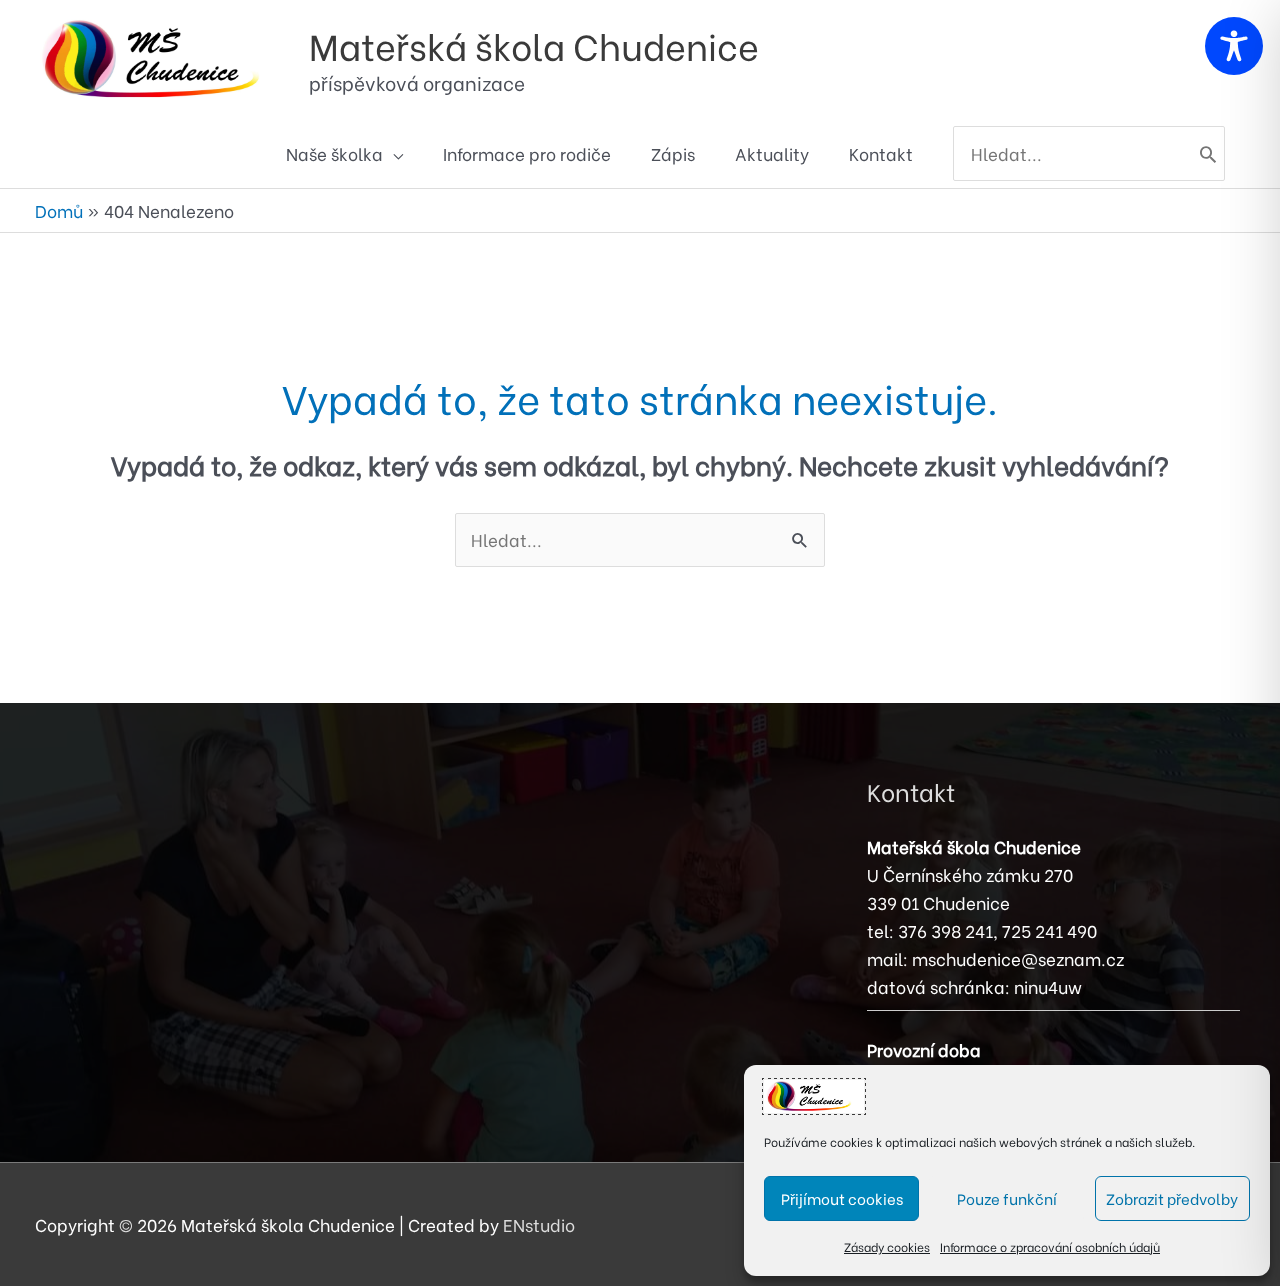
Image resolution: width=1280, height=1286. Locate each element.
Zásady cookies (887, 1246)
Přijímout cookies (842, 1198)
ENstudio (539, 1224)
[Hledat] (1208, 154)
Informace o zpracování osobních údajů (1050, 1246)
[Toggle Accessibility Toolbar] (1234, 46)
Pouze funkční (1007, 1198)
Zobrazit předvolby (1172, 1198)
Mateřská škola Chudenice (534, 44)
